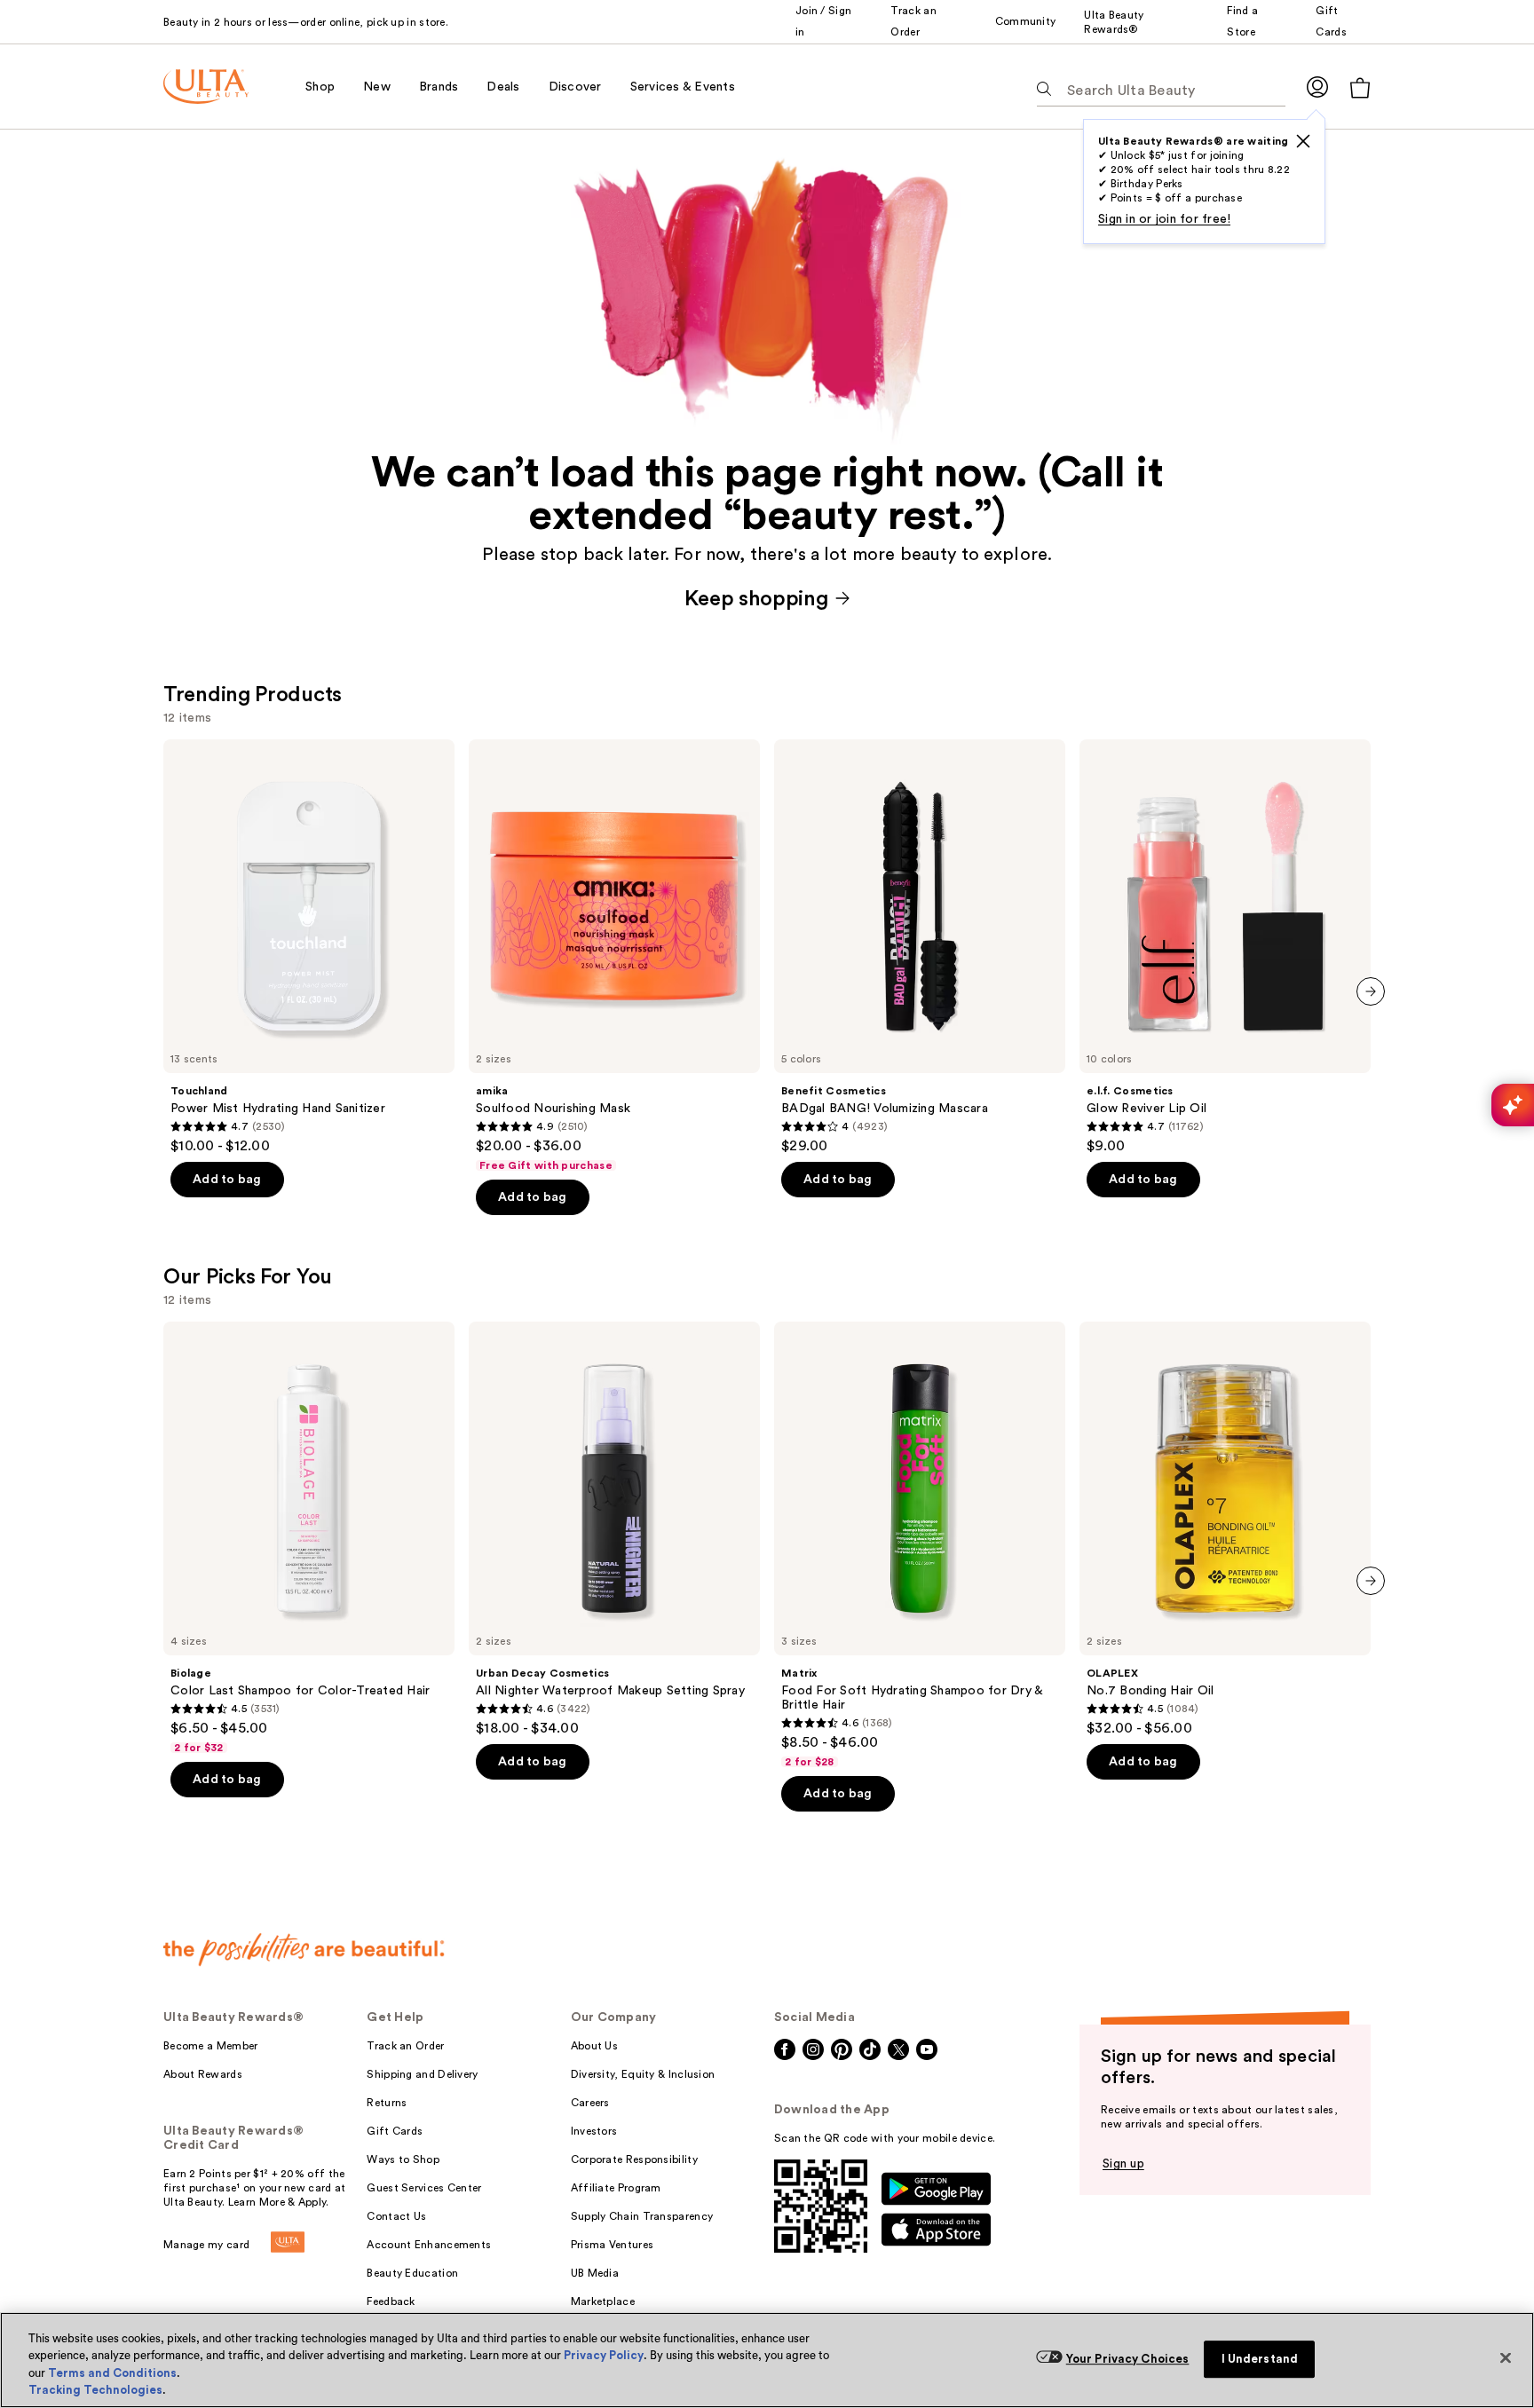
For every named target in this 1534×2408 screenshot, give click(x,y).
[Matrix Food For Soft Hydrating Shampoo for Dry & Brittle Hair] (920, 1545)
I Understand (1260, 2359)
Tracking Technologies (95, 2390)
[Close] (1506, 2357)
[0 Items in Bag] (1360, 87)
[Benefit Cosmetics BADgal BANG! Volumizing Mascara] (920, 947)
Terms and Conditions (112, 2373)
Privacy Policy (604, 2355)
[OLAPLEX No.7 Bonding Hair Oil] (1225, 1529)
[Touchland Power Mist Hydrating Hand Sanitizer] (309, 947)
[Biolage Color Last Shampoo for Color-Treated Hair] (309, 1538)
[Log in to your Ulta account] (1317, 87)
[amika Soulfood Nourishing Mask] (614, 956)
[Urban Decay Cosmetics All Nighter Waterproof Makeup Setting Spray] (614, 1529)
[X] (1303, 141)
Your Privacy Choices (1128, 2359)
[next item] (1371, 991)
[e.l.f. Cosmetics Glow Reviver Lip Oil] (1225, 947)
